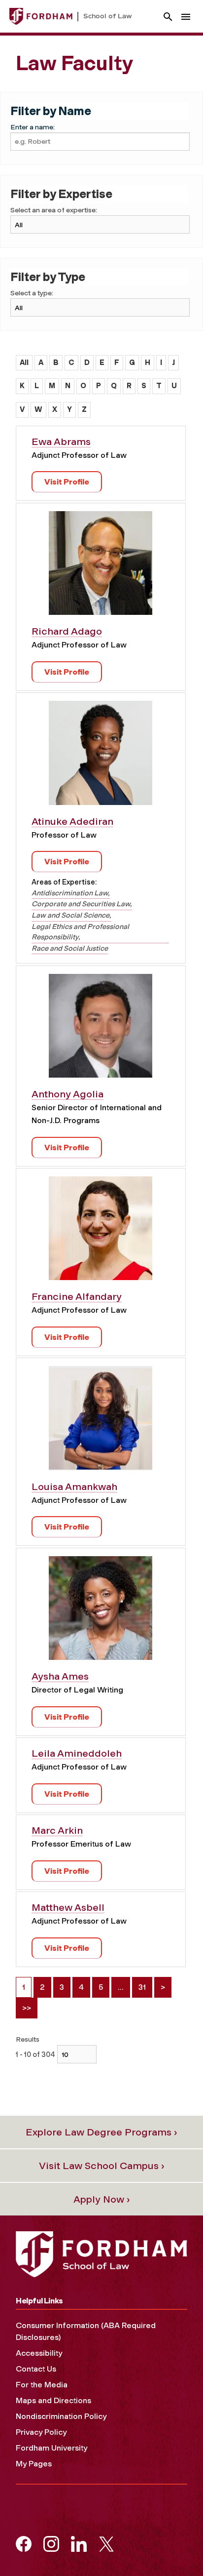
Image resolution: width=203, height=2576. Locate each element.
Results (28, 2039)
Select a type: (32, 293)
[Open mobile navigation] (186, 17)
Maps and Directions (53, 2400)
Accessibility (39, 2353)
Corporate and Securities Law (81, 904)
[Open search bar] (168, 17)
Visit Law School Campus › (102, 2166)
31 (142, 1987)
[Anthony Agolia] (101, 1029)
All (24, 362)
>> (27, 2008)
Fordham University (51, 2448)
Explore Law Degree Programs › (101, 2132)
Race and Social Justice (70, 948)
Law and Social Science (70, 915)
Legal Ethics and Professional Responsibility (80, 932)
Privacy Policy (41, 2432)
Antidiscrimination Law (70, 893)
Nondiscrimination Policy (61, 2416)
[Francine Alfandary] (101, 1232)
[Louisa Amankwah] (101, 1422)
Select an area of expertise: (54, 210)
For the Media (42, 2385)
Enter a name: (33, 127)
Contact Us (36, 2369)
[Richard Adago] (101, 567)
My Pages (34, 2464)
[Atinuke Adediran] (101, 756)
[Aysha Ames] (101, 1612)
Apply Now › (102, 2199)
